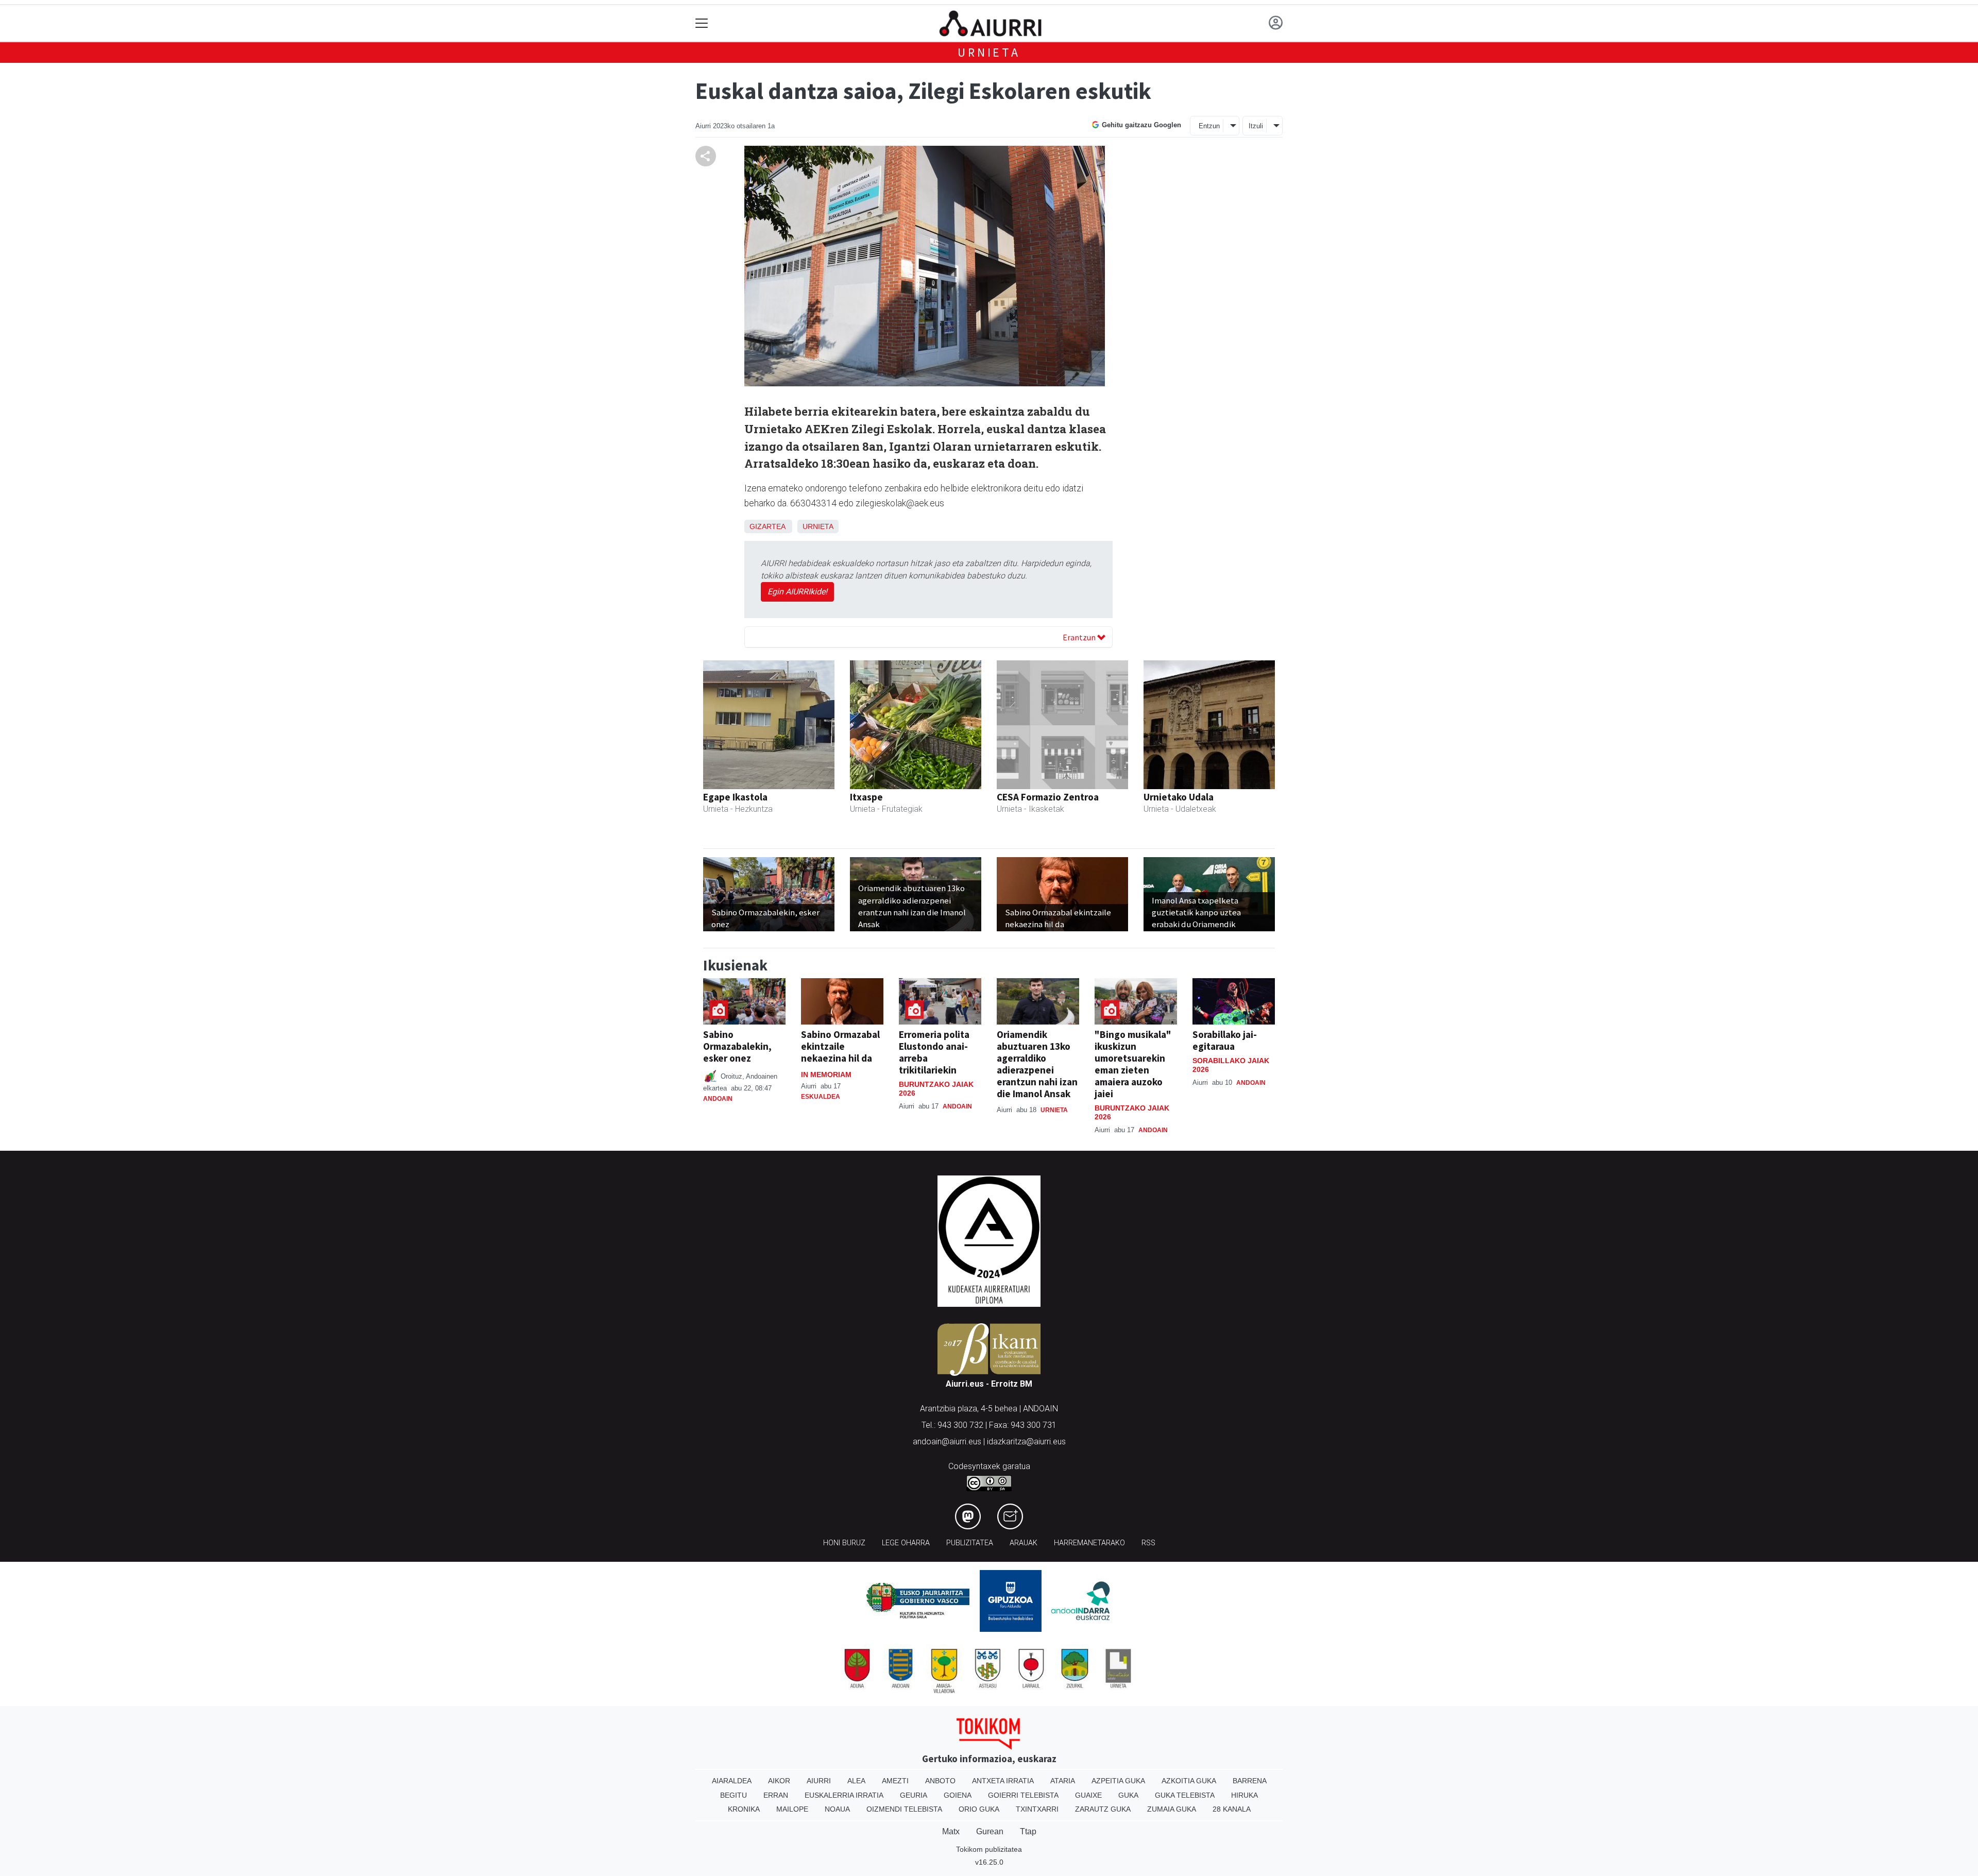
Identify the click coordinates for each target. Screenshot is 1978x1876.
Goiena (958, 1795)
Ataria (1063, 1781)
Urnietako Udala (1179, 797)
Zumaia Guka (1172, 1809)
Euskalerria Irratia (844, 1795)
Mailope (792, 1809)
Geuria (914, 1795)
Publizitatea (970, 1543)
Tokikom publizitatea (989, 1849)
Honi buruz (844, 1543)
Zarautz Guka (1103, 1809)
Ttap (1028, 1831)
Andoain (718, 1099)
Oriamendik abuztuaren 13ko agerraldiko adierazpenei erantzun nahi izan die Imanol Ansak (1037, 1064)
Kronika (744, 1809)
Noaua (837, 1809)
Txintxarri (1037, 1809)
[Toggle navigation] (702, 23)
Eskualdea (821, 1097)
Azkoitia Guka (1189, 1781)
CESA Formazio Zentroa (1048, 797)
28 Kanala (1232, 1809)
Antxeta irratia (1003, 1781)
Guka (1128, 1795)
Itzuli (1256, 126)
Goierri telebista (1023, 1795)
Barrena (1250, 1781)
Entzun (1209, 126)
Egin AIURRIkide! (797, 592)
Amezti (895, 1781)
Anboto (940, 1781)
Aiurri (819, 1781)
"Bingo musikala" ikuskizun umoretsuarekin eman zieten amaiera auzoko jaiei (1133, 1064)
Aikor (779, 1781)
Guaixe (1088, 1795)
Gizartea (767, 526)
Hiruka (1244, 1795)
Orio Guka (979, 1809)
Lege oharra (906, 1543)
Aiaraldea (732, 1781)
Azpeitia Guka (1118, 1781)
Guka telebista (1185, 1795)
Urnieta (989, 52)
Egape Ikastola (735, 797)
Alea (856, 1781)
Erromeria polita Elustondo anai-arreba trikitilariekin (934, 1052)
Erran (776, 1795)
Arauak (1024, 1543)
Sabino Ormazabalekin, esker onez (737, 1046)
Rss (1148, 1543)
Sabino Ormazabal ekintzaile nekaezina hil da (840, 1046)
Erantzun (1080, 637)
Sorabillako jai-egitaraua (1225, 1040)
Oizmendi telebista (904, 1809)
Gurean (990, 1831)
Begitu (734, 1795)
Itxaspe (866, 797)
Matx (951, 1831)
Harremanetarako (1089, 1543)
